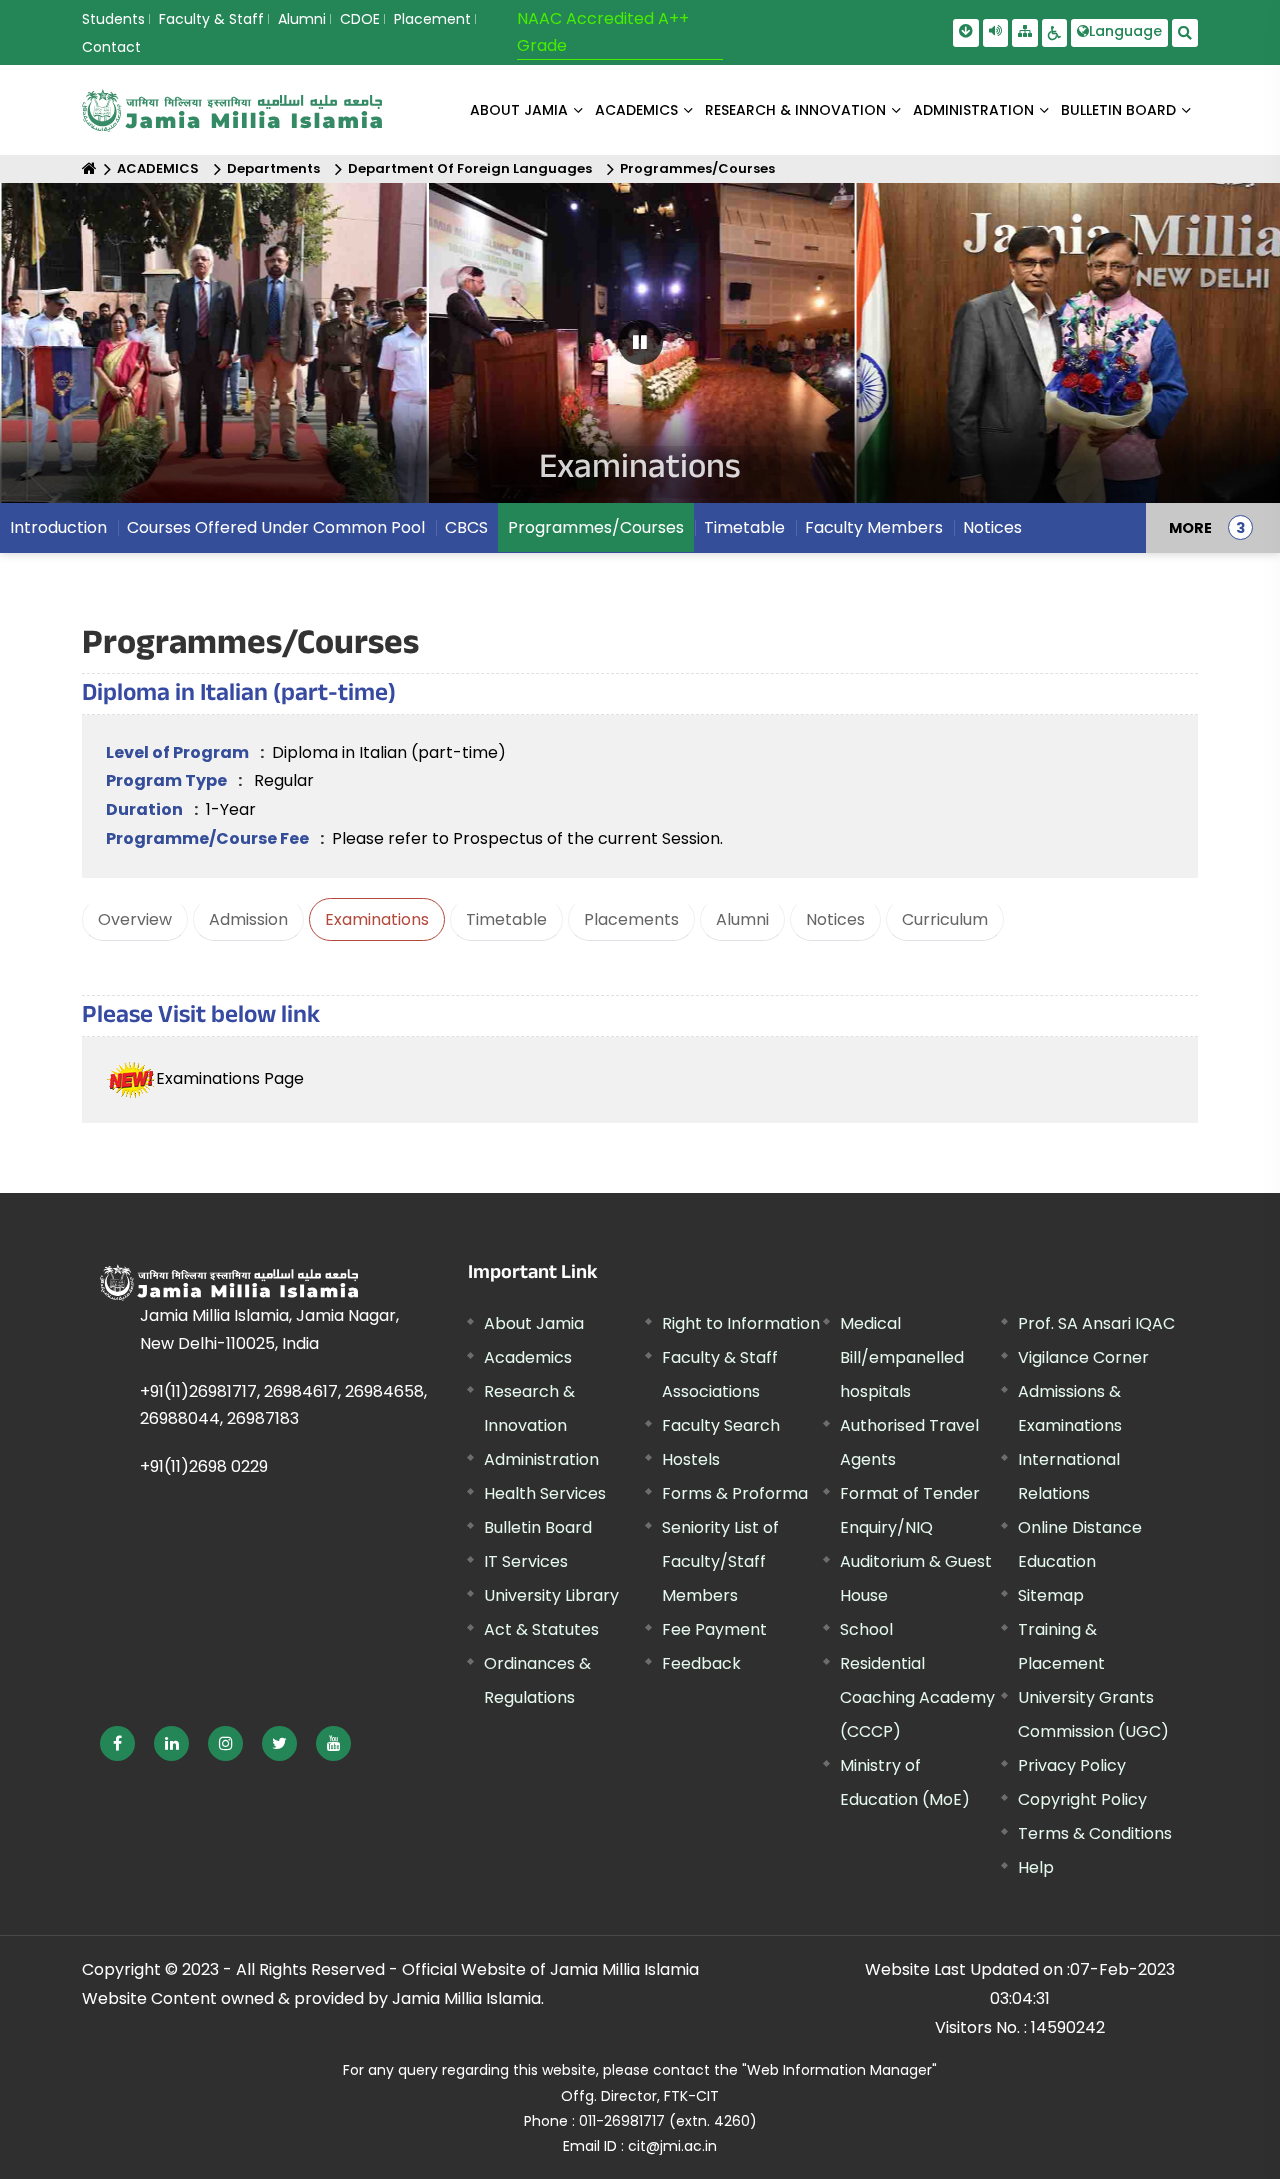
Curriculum (945, 919)
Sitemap (1051, 1595)
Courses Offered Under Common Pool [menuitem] (276, 527)
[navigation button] (71, 352)
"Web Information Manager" (839, 2070)
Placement (432, 19)
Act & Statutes (541, 1629)
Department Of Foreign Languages (470, 168)
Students (113, 19)
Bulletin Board (538, 1527)
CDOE (360, 19)
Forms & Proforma (735, 1493)
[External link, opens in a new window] (117, 1743)
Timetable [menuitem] (744, 527)
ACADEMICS (636, 110)
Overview (135, 919)
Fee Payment (714, 1629)
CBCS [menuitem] (466, 527)
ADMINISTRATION (973, 110)
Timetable (506, 919)
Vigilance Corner (1083, 1357)
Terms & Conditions (1095, 1833)
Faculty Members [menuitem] (874, 527)
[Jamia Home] (229, 1283)
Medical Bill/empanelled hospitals (902, 1357)
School (866, 1629)
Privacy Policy (1072, 1765)
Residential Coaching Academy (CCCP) (917, 1697)
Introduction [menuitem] (58, 527)
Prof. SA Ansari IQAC (1096, 1323)
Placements (631, 919)
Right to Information (741, 1323)
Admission (248, 919)
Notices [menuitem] (992, 527)
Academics (528, 1357)
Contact (111, 47)
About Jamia (519, 110)
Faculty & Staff (211, 19)
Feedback (701, 1663)
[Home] (89, 168)
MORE (1190, 528)
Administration (541, 1459)
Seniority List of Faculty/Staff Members (720, 1561)
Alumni (302, 19)
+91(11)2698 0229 (204, 1466)
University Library (551, 1595)
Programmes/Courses (697, 168)
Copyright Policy (1082, 1799)
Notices (835, 919)
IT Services (526, 1561)
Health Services (545, 1493)
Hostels (691, 1459)
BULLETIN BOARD (1118, 110)
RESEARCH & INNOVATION (795, 110)
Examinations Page (230, 1078)
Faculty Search (721, 1425)
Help (1036, 1867)
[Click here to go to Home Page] (232, 110)
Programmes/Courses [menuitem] (596, 527)
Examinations (377, 919)
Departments (273, 168)
